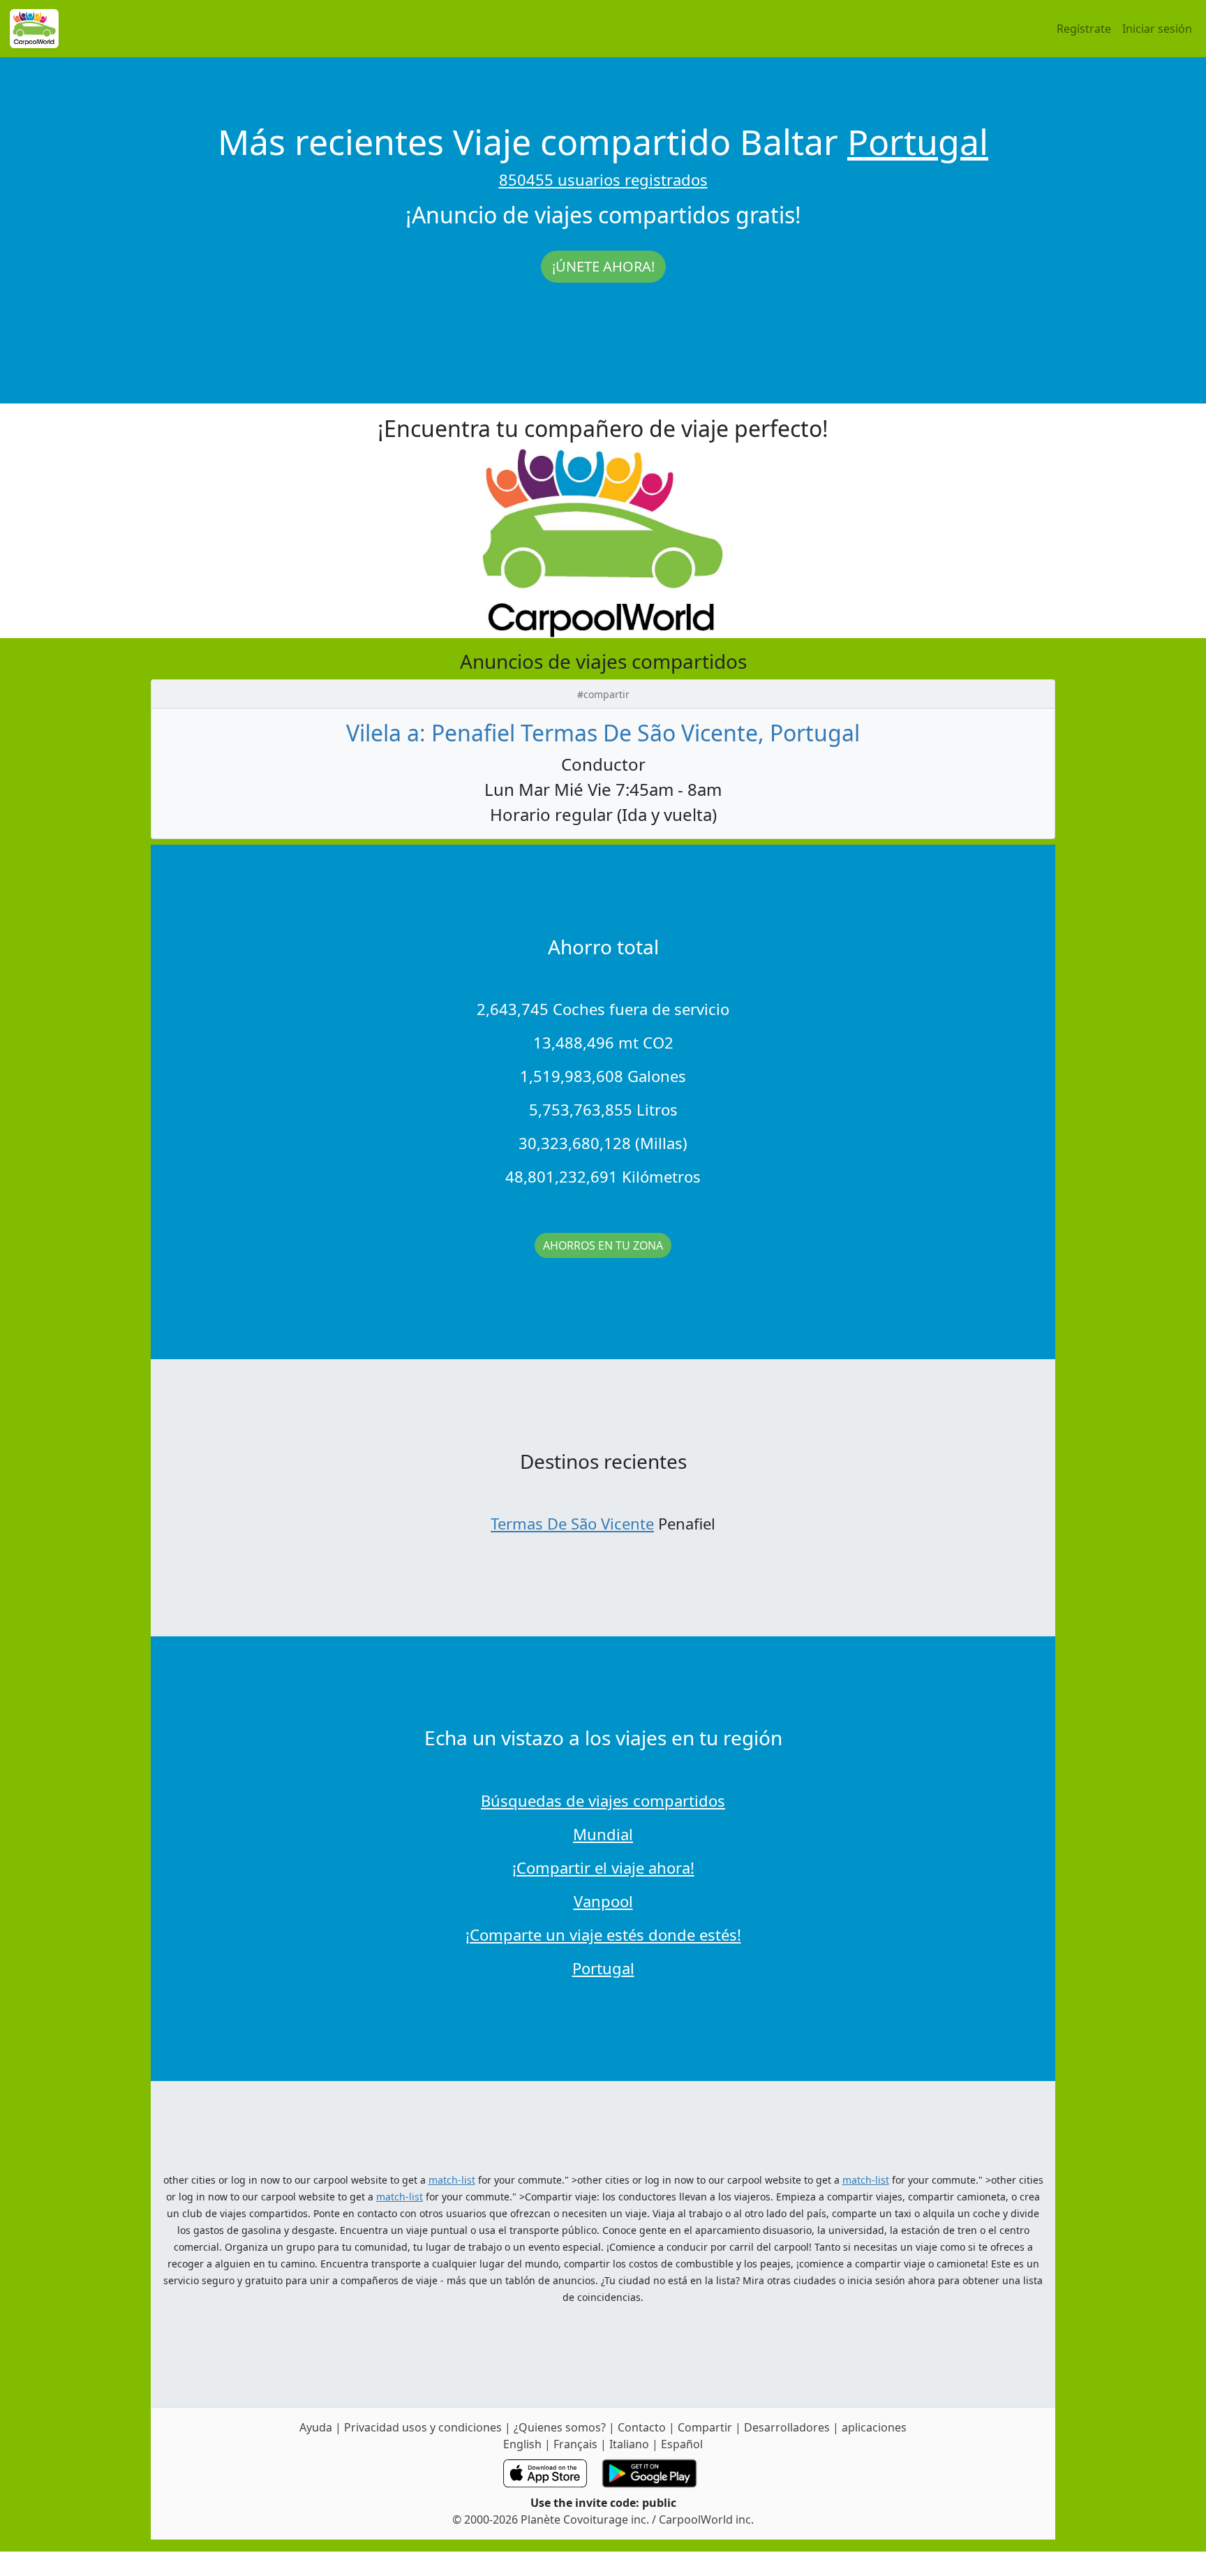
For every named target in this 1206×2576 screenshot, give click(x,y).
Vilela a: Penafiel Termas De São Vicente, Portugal (603, 733)
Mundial (603, 1834)
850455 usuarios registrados (603, 179)
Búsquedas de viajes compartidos (603, 1800)
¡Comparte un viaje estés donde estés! (603, 1934)
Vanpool (603, 1901)
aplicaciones (874, 2427)
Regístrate (1084, 29)
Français (575, 2444)
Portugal (918, 142)
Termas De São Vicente (572, 1523)
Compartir (705, 2427)
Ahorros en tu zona (603, 1245)
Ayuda (317, 2427)
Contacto (643, 2427)
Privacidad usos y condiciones (424, 2427)
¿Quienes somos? (560, 2427)
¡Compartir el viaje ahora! (603, 1867)
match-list (452, 2180)
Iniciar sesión (1157, 29)
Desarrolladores (787, 2427)
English (522, 2444)
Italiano (629, 2444)
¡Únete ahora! (603, 266)
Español (682, 2444)
